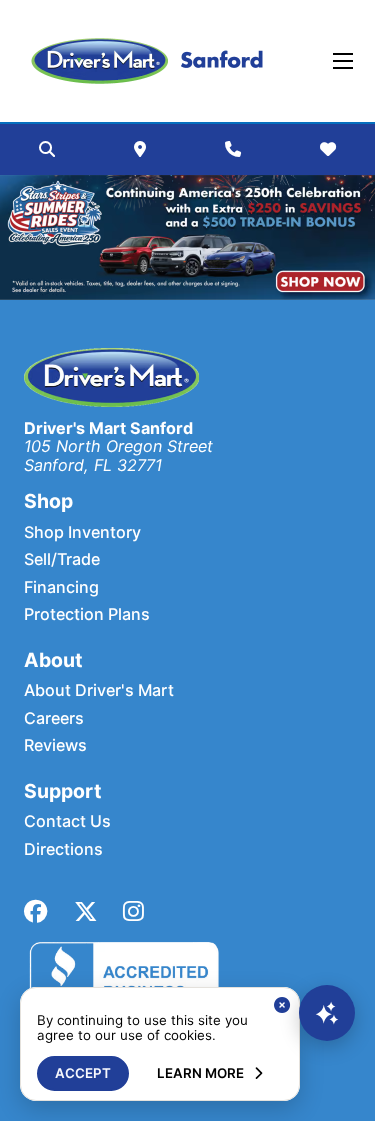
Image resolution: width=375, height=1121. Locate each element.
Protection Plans (87, 614)
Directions (63, 849)
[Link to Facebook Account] (36, 912)
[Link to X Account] (86, 912)
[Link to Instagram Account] (133, 912)
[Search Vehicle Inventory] (47, 149)
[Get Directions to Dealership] (140, 149)
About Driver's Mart (99, 690)
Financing (61, 587)
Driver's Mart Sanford (108, 428)
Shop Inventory (82, 532)
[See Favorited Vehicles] (328, 149)
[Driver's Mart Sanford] (147, 61)
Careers (54, 718)
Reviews (55, 745)
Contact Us (67, 821)
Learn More (200, 1073)
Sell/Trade (62, 559)
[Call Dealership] (233, 149)
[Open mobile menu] (343, 61)
